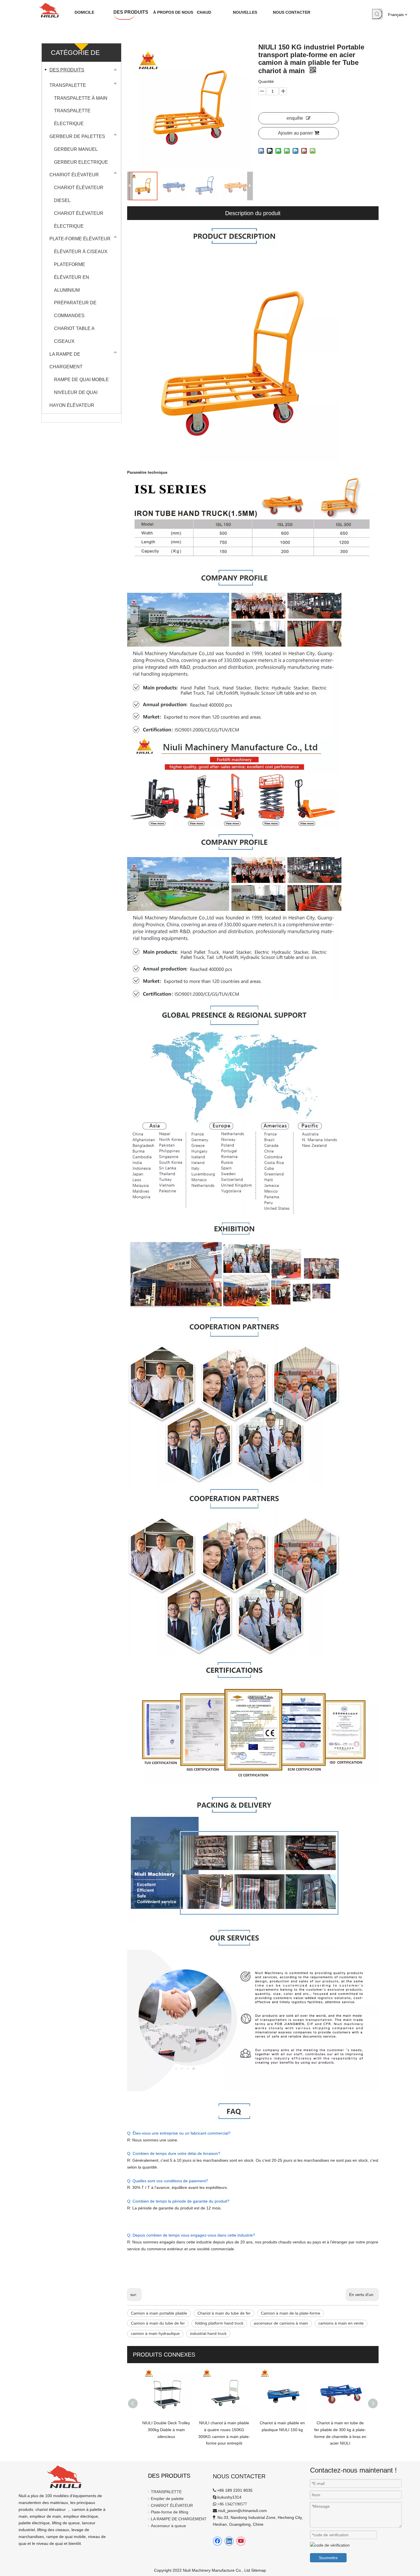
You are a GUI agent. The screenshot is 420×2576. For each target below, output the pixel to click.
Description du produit (253, 213)
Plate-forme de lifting (170, 2512)
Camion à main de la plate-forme (291, 2313)
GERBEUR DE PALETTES (77, 136)
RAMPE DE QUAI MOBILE (81, 380)
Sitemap (259, 2570)
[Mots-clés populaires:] (377, 14)
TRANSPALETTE (68, 85)
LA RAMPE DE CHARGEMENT (66, 361)
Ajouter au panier (295, 133)
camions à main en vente (341, 2323)
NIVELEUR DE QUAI (76, 392)
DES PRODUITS (67, 70)
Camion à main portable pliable (159, 2313)
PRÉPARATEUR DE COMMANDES (75, 309)
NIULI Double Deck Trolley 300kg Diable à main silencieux (166, 2430)
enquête (295, 118)
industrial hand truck (208, 2333)
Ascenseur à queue (168, 2526)
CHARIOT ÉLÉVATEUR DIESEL (79, 194)
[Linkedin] (229, 2541)
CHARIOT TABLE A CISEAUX (74, 335)
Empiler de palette (167, 2499)
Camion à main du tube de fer (158, 2323)
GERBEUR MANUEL (76, 149)
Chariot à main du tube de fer (224, 2313)
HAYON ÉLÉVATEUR (72, 405)
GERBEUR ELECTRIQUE (81, 162)
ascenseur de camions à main (281, 2323)
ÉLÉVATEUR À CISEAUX (81, 252)
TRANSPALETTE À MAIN (81, 98)
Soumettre (328, 2558)
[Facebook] (217, 2541)
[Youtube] (241, 2541)
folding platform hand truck (219, 2323)
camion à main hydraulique (155, 2333)
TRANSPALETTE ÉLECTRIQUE (72, 117)
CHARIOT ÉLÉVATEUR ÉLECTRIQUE (79, 220)
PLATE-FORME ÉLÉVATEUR (80, 239)
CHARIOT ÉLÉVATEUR (74, 175)
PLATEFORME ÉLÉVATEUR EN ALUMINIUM (72, 277)
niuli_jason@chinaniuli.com (242, 2511)
